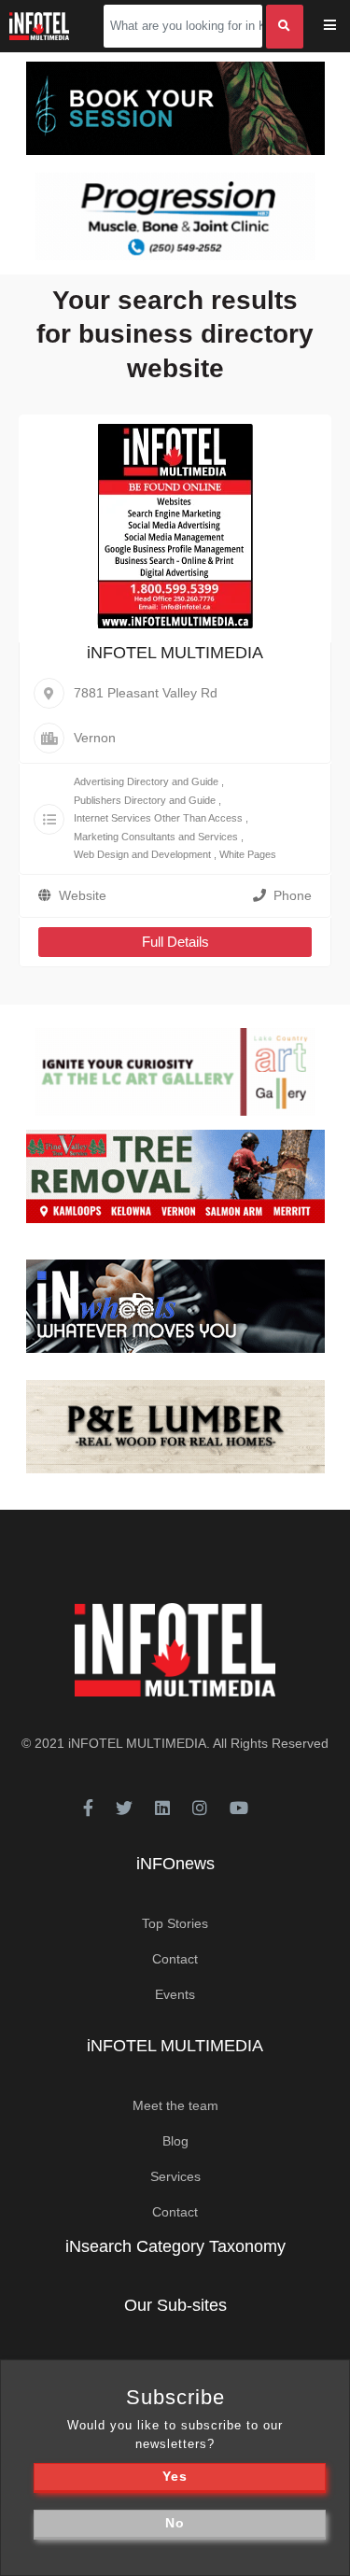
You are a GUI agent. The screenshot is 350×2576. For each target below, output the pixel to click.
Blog (175, 2141)
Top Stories (175, 1923)
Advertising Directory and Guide (146, 781)
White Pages (248, 854)
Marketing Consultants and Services (156, 837)
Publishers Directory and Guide (145, 800)
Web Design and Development (142, 854)
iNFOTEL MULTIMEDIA (175, 653)
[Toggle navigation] (342, 27)
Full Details (175, 942)
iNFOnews (175, 1864)
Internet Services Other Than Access (158, 818)
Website (83, 895)
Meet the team (175, 2105)
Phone (293, 895)
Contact (175, 1959)
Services (175, 2176)
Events (175, 1994)
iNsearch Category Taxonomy (175, 2246)
